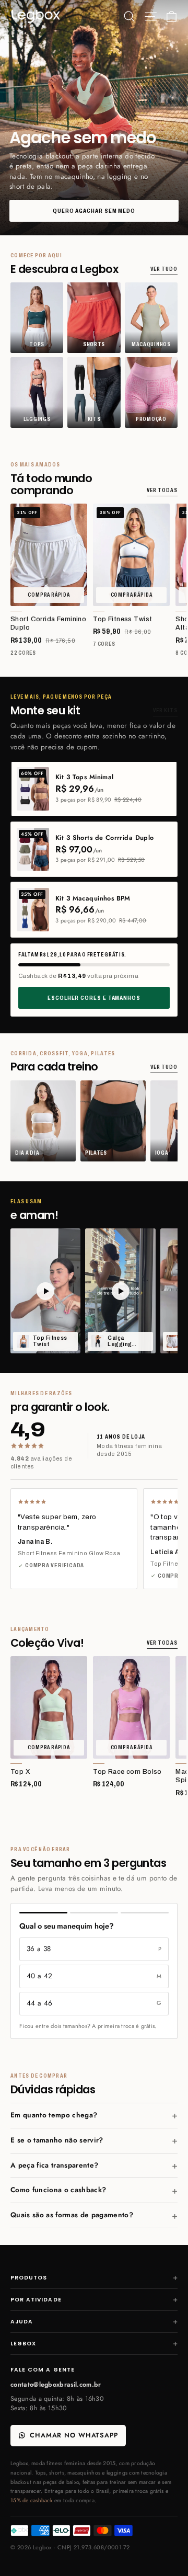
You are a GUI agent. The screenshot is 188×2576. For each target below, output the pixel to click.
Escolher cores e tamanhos (94, 998)
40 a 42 (94, 1976)
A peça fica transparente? (54, 2165)
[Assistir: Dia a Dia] (120, 1291)
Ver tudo (164, 269)
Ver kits (165, 710)
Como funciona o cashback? (58, 2190)
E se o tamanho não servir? (57, 2140)
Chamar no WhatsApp (74, 2435)
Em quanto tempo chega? (54, 2115)
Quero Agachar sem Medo (94, 211)
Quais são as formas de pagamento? (72, 2215)
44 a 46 (94, 2003)
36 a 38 (94, 1949)
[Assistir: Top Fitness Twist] (45, 1291)
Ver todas (162, 490)
